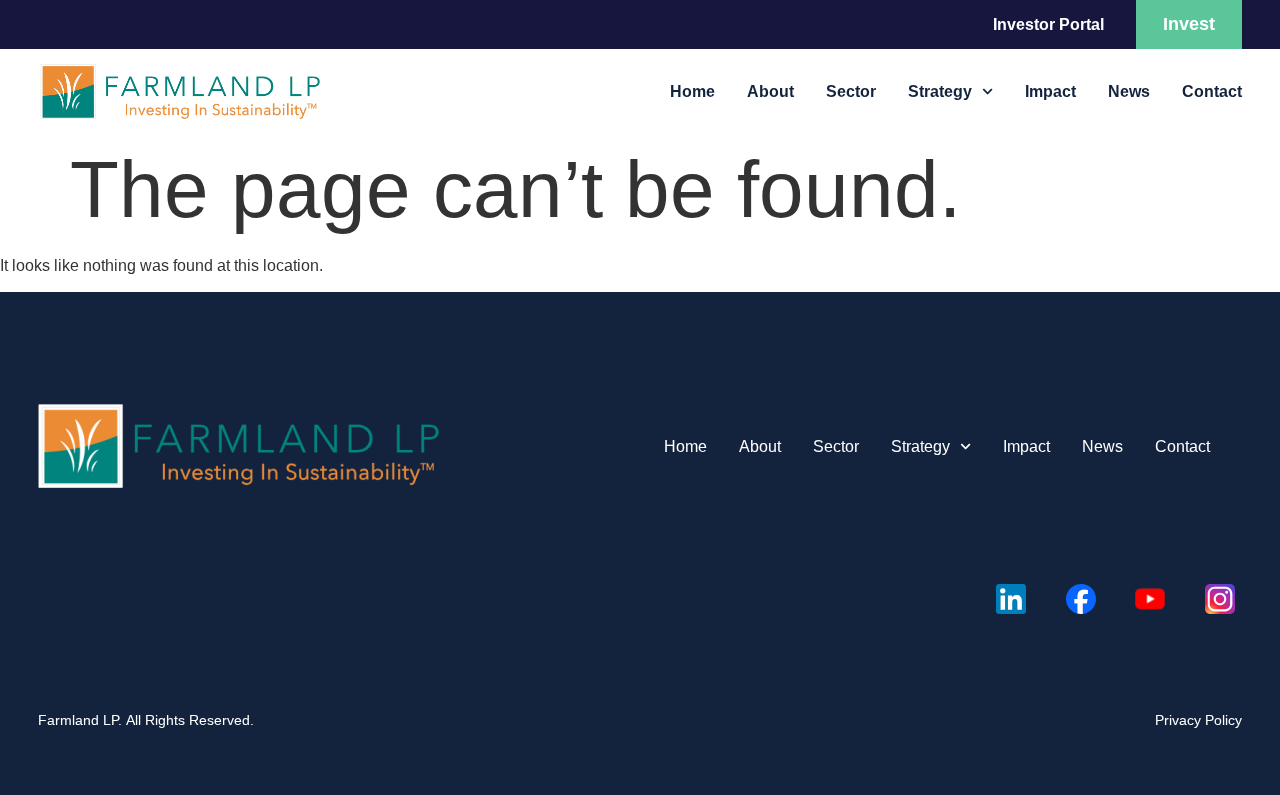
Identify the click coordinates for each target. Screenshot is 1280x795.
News (1129, 91)
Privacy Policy (1198, 720)
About (770, 91)
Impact (1050, 91)
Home (692, 91)
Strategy (940, 91)
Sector (851, 91)
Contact (1212, 91)
